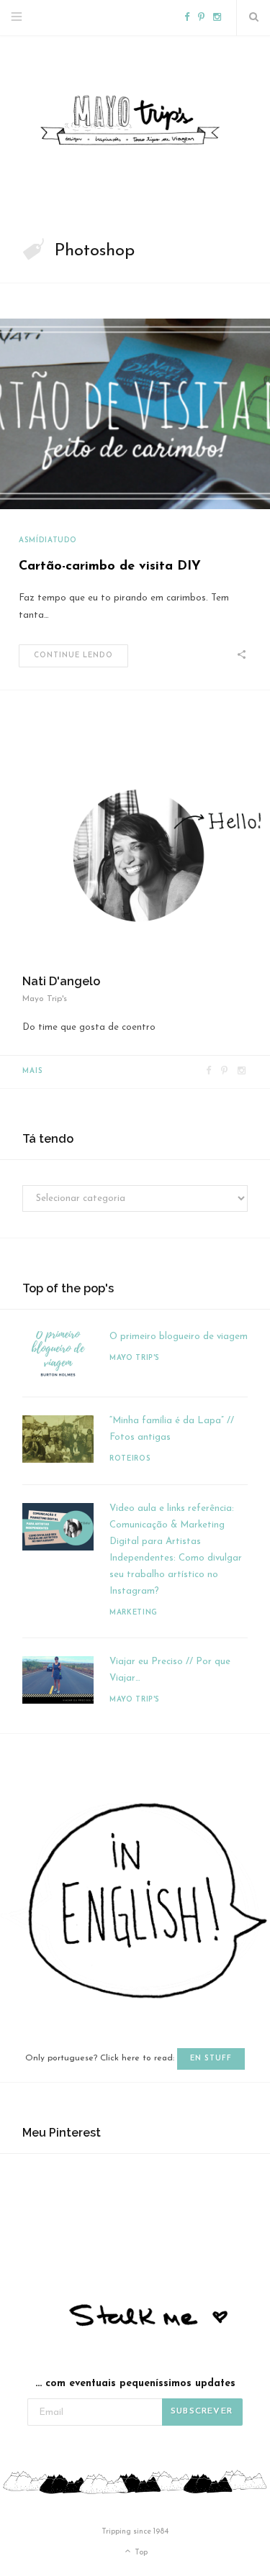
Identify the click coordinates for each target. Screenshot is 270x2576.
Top (140, 2553)
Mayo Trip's (135, 1358)
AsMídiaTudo (48, 540)
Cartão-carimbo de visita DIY (110, 567)
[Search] (253, 18)
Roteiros (130, 1459)
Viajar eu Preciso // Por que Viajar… (170, 1670)
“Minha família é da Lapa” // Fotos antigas (172, 1429)
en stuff (211, 2059)
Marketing (134, 1613)
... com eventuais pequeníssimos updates (135, 2384)
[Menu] (17, 18)
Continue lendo (73, 656)
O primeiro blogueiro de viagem (179, 1337)
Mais (33, 1071)
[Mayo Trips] (135, 121)
